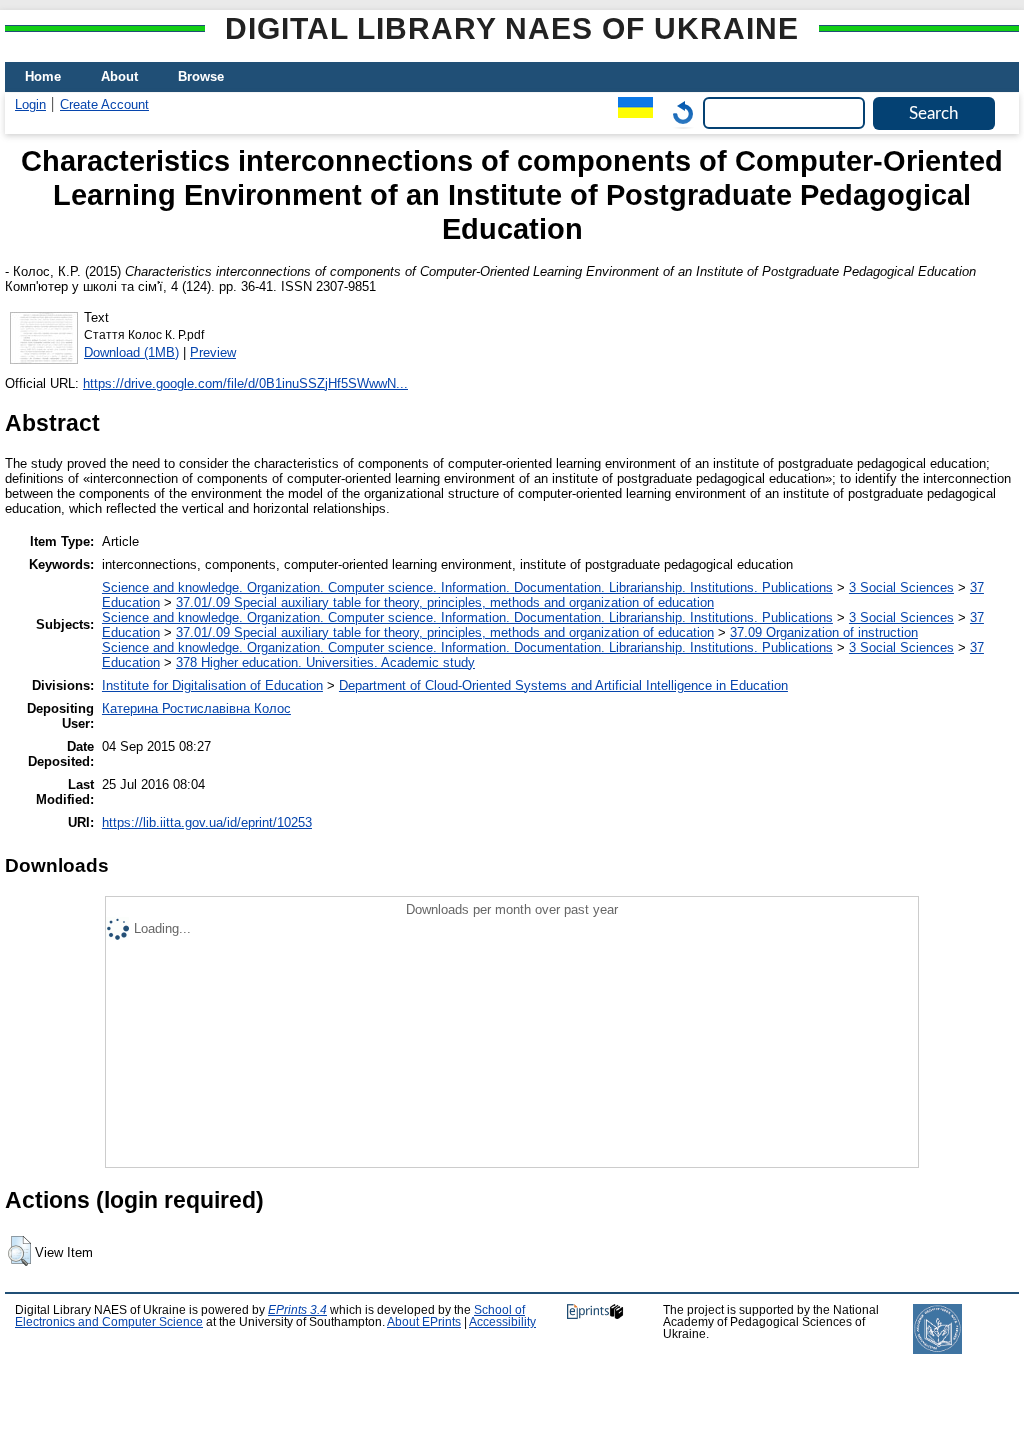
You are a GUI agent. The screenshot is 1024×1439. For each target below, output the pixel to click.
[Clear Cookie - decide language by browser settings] (678, 112)
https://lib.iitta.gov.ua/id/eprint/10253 (207, 822)
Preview (213, 352)
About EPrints (424, 1322)
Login (30, 104)
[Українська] (630, 112)
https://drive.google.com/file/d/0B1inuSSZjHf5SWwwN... (245, 383)
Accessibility (502, 1322)
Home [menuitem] (43, 76)
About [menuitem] (119, 76)
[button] (19, 1251)
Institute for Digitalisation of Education (212, 685)
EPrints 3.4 (297, 1310)
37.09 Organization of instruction (824, 632)
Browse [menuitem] (201, 76)
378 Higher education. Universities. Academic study (325, 662)
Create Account (104, 104)
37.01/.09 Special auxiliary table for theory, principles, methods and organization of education (445, 602)
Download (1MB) (131, 352)
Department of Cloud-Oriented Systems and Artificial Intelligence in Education (563, 685)
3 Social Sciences (901, 587)
